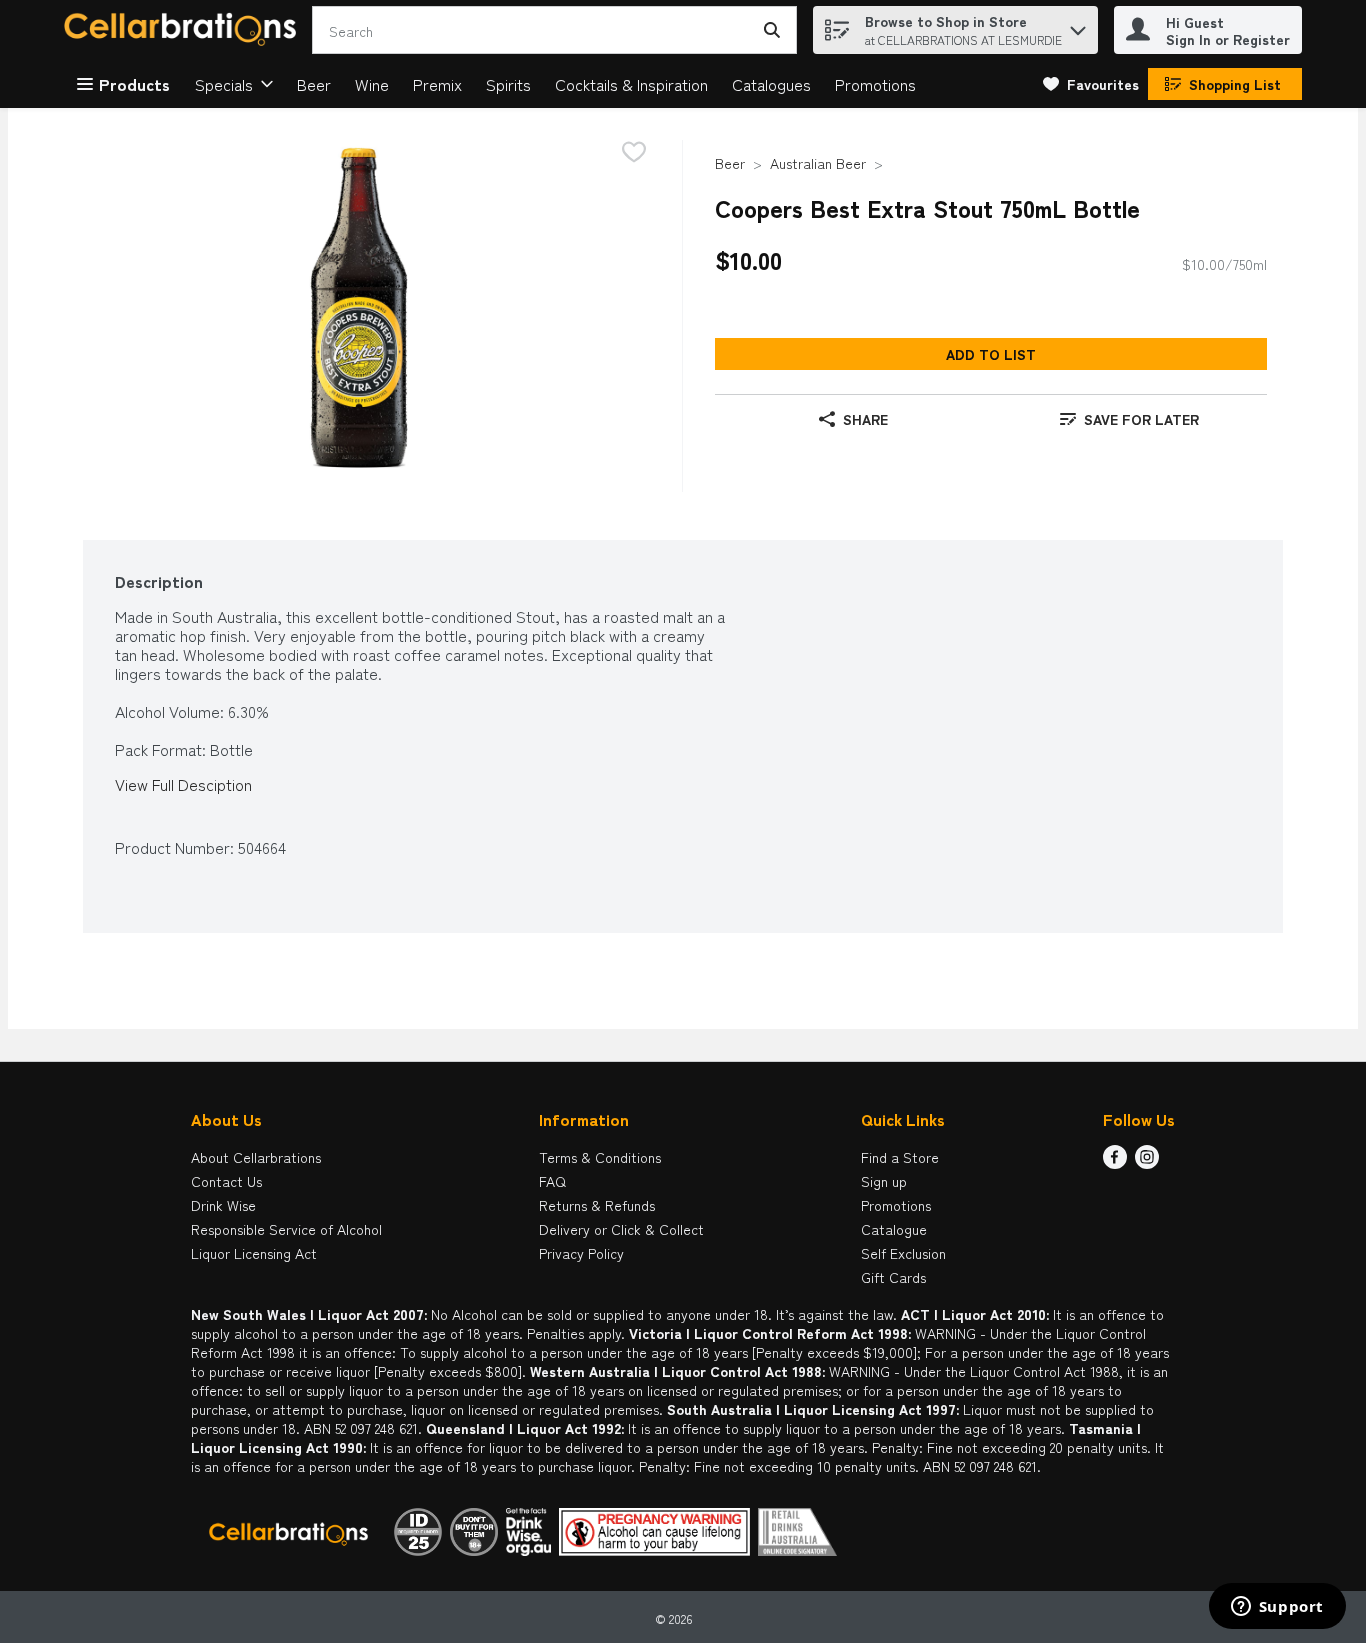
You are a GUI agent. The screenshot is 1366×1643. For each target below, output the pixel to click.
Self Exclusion (903, 1253)
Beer (314, 84)
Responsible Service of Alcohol (286, 1229)
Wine (372, 84)
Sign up (884, 1181)
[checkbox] (634, 153)
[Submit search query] (772, 30)
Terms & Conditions (600, 1157)
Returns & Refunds (597, 1205)
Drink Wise (223, 1205)
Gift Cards (893, 1277)
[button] (1078, 25)
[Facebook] (1115, 1162)
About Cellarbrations (256, 1157)
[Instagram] (1147, 1162)
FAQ (552, 1181)
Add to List (991, 354)
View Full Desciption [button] (183, 784)
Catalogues (771, 84)
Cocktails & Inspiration (631, 84)
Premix (437, 84)
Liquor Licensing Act (254, 1253)
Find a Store (900, 1157)
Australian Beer (818, 163)
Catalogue (894, 1229)
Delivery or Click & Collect (621, 1229)
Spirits (508, 84)
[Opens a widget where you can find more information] (1277, 1608)
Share (865, 419)
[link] (1091, 84)
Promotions (875, 84)
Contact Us (226, 1181)
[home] (184, 30)
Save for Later (1141, 419)
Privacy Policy (581, 1253)
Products (134, 84)
